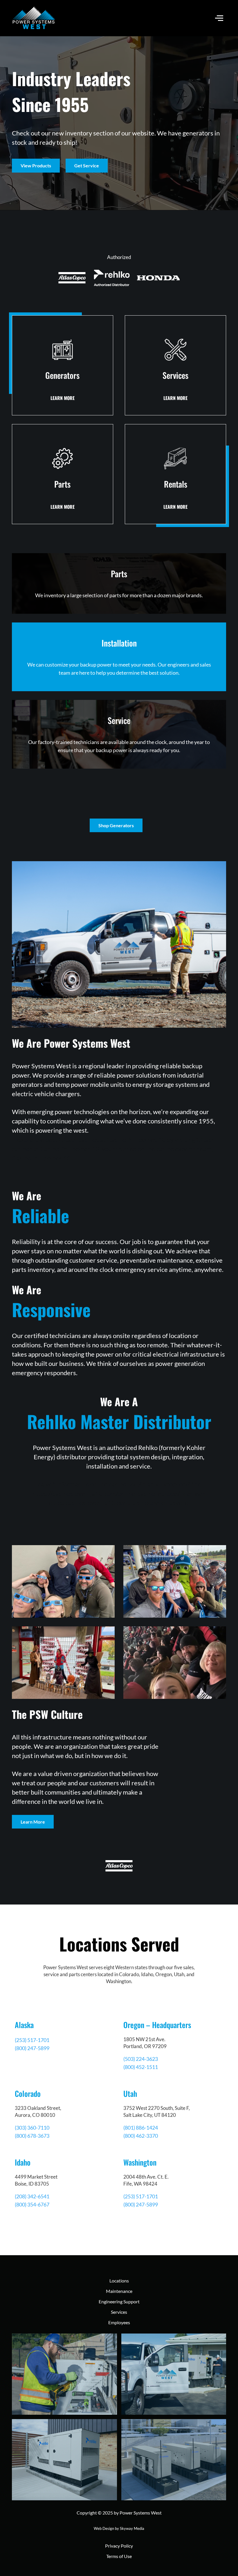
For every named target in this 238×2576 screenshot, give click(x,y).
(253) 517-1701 (32, 2040)
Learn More (33, 1822)
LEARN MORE (63, 398)
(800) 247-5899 (32, 2048)
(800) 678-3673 (32, 2136)
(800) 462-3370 (141, 2136)
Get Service (87, 165)
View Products (36, 165)
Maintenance (119, 2291)
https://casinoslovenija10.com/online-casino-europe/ (106, 1493)
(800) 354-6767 (32, 2204)
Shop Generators (116, 825)
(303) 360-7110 (32, 2128)
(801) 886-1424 (141, 2128)
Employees (119, 2322)
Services (119, 2312)
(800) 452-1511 (141, 2067)
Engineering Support (119, 2301)
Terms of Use (119, 2556)
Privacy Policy (119, 2546)
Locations (119, 2281)
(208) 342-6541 (32, 2196)
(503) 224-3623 (141, 2059)
